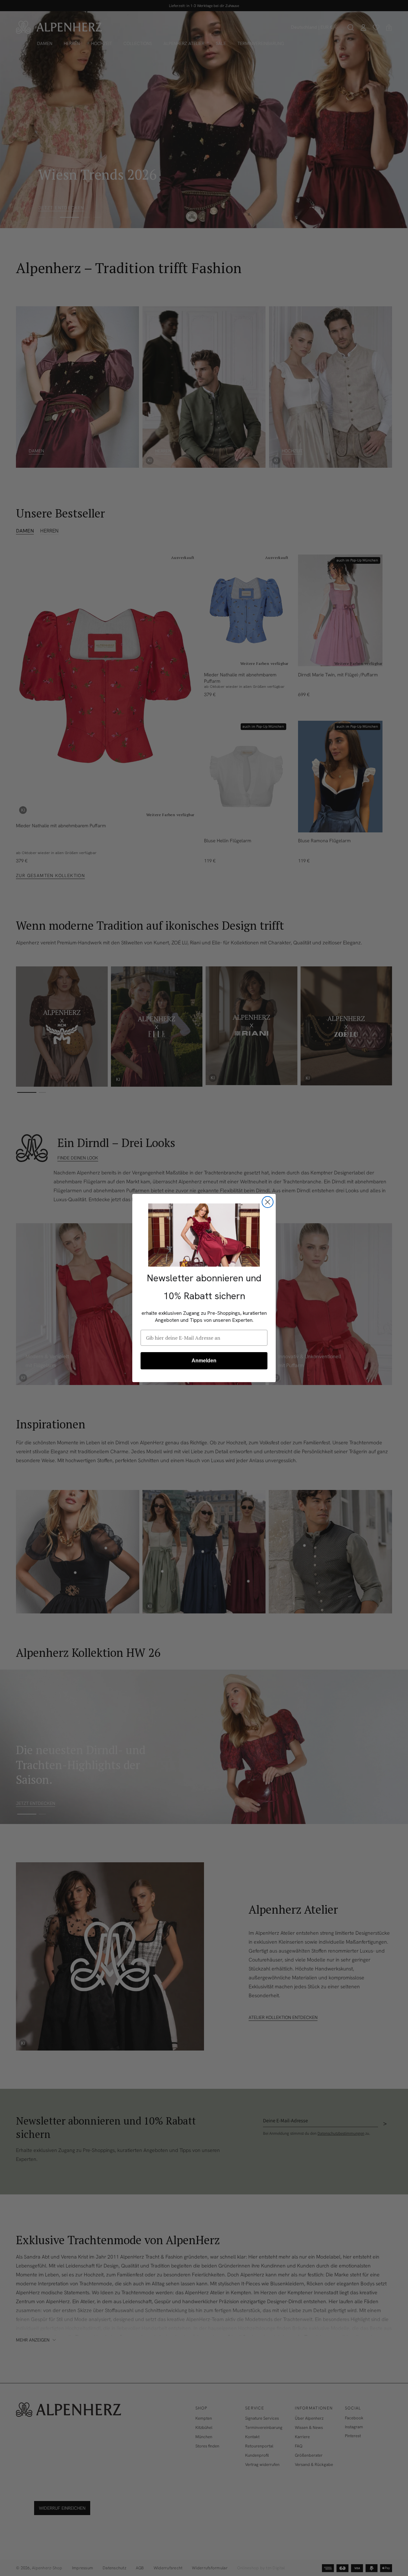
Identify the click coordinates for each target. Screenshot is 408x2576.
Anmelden (204, 1361)
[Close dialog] (268, 1202)
